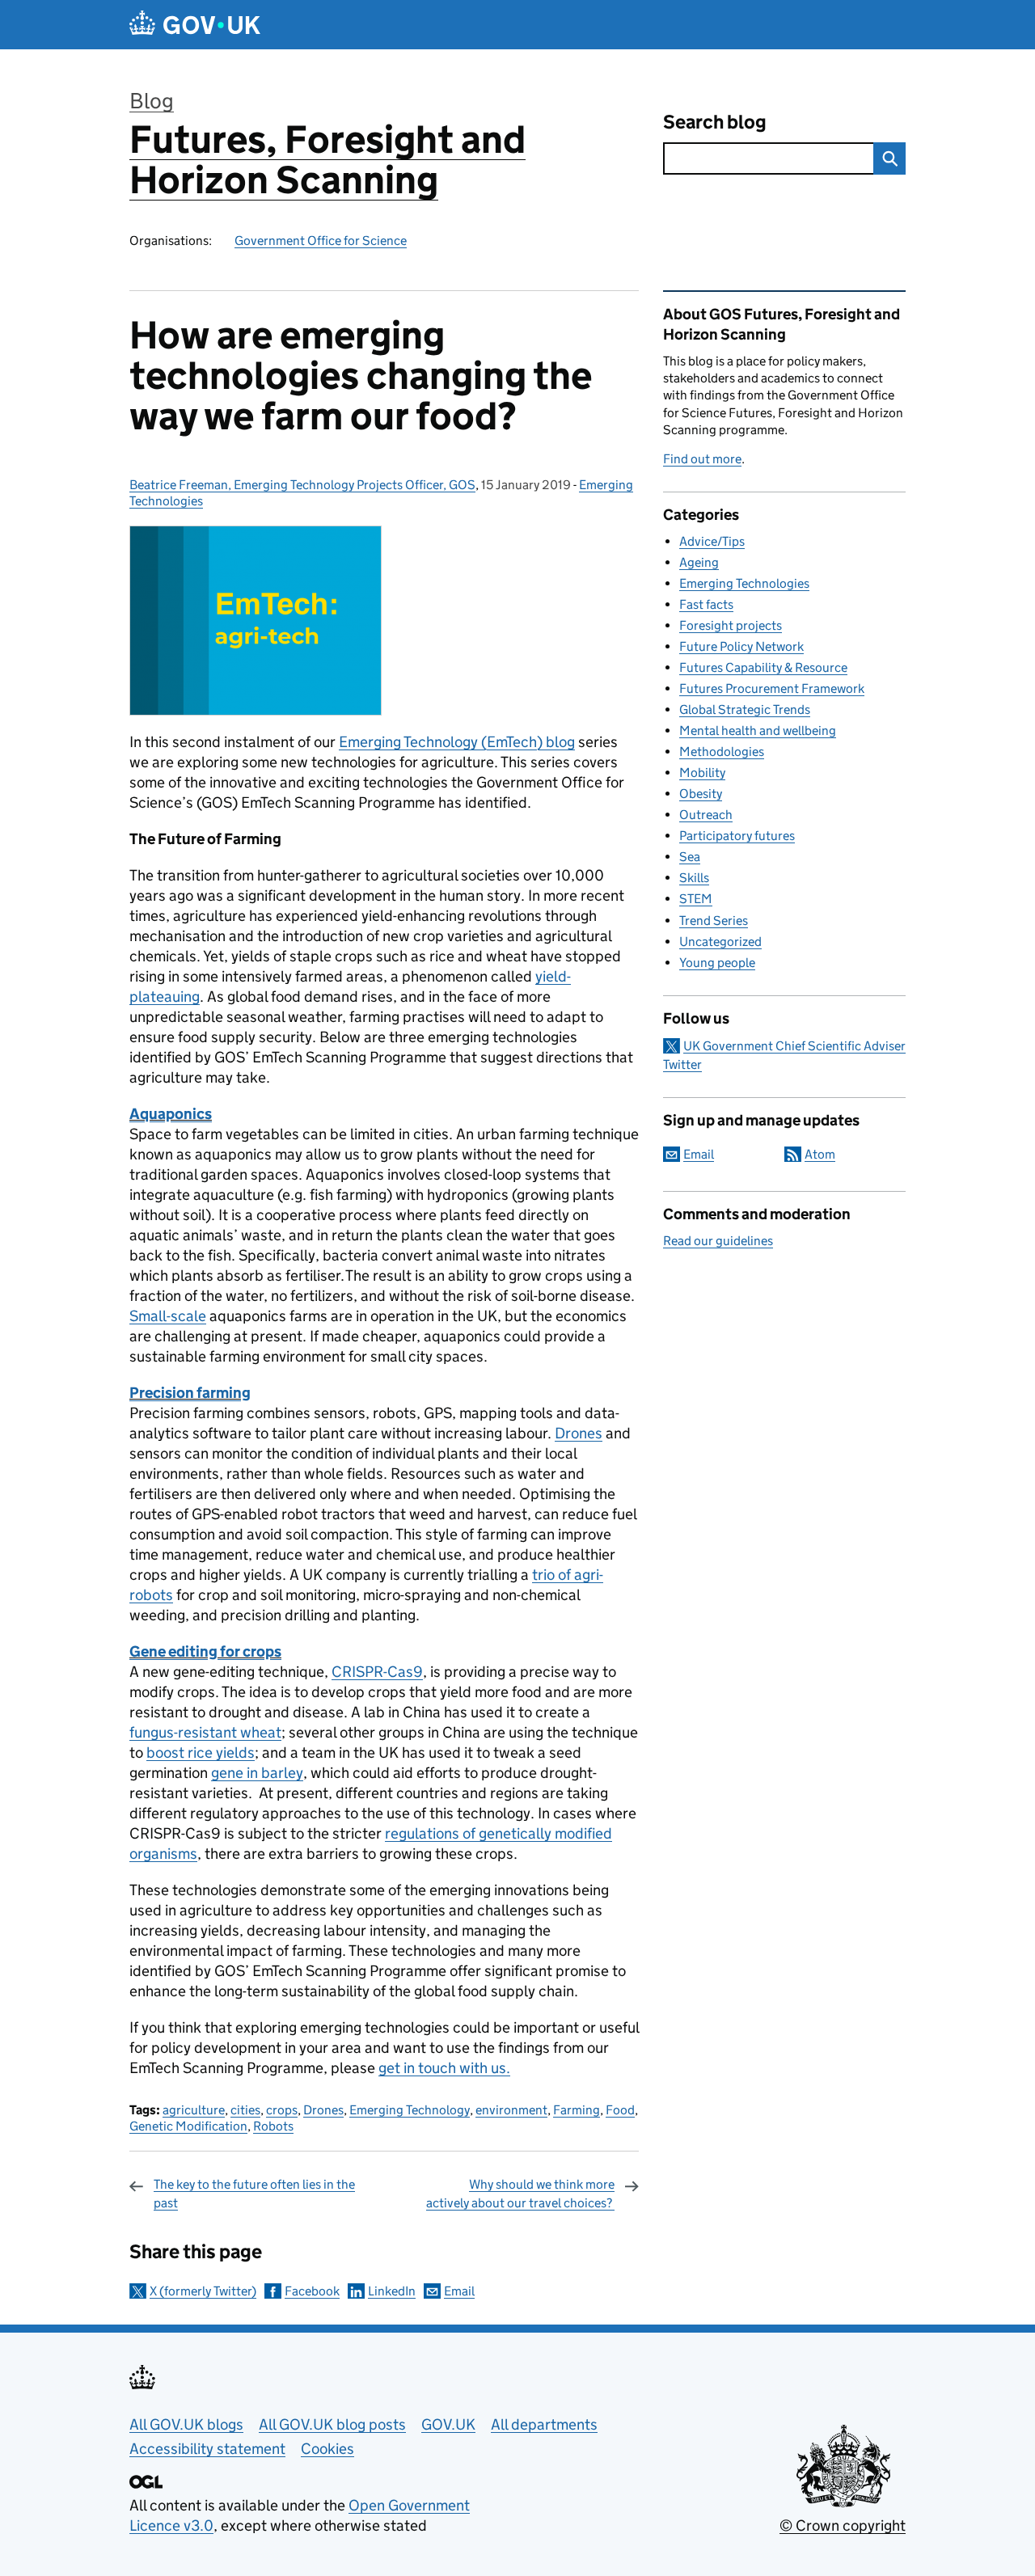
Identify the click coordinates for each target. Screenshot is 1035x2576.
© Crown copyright (843, 2525)
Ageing (699, 562)
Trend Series (714, 921)
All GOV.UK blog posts (332, 2424)
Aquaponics (171, 1114)
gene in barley (257, 1773)
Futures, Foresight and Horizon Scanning (327, 160)
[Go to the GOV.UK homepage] (195, 25)
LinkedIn (392, 2291)
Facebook (312, 2291)
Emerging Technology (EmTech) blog (457, 742)
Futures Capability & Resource (763, 667)
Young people (717, 963)
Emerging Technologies (744, 583)
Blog (152, 101)
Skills (694, 878)
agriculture (194, 2110)
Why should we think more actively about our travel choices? (520, 2193)
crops (282, 2110)
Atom (820, 1154)
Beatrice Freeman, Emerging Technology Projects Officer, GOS (302, 485)
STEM (696, 899)
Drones (579, 1433)
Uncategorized (720, 942)
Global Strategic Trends (745, 709)
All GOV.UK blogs (186, 2424)
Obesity (701, 794)
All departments (544, 2424)
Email (459, 2291)
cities (245, 2110)
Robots (273, 2126)
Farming (577, 2110)
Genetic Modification (188, 2126)
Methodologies (722, 752)
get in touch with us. (444, 2068)
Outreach (706, 815)
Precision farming (190, 1393)
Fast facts (706, 604)
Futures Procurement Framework (772, 688)
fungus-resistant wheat (205, 1732)
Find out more (702, 459)
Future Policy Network (741, 646)
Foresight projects (731, 625)
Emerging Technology (410, 2110)
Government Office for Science (321, 241)
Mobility (702, 773)
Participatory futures (737, 836)
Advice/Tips (712, 541)
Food (620, 2110)
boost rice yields (201, 1753)
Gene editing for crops (205, 1651)
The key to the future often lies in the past (254, 2193)
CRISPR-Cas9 (377, 1672)
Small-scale (168, 1316)
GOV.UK (448, 2424)
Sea (690, 857)
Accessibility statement (207, 2449)
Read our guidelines (718, 1241)
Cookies (327, 2449)
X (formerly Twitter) (203, 2291)
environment (511, 2110)
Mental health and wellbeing (758, 731)
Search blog (715, 122)
